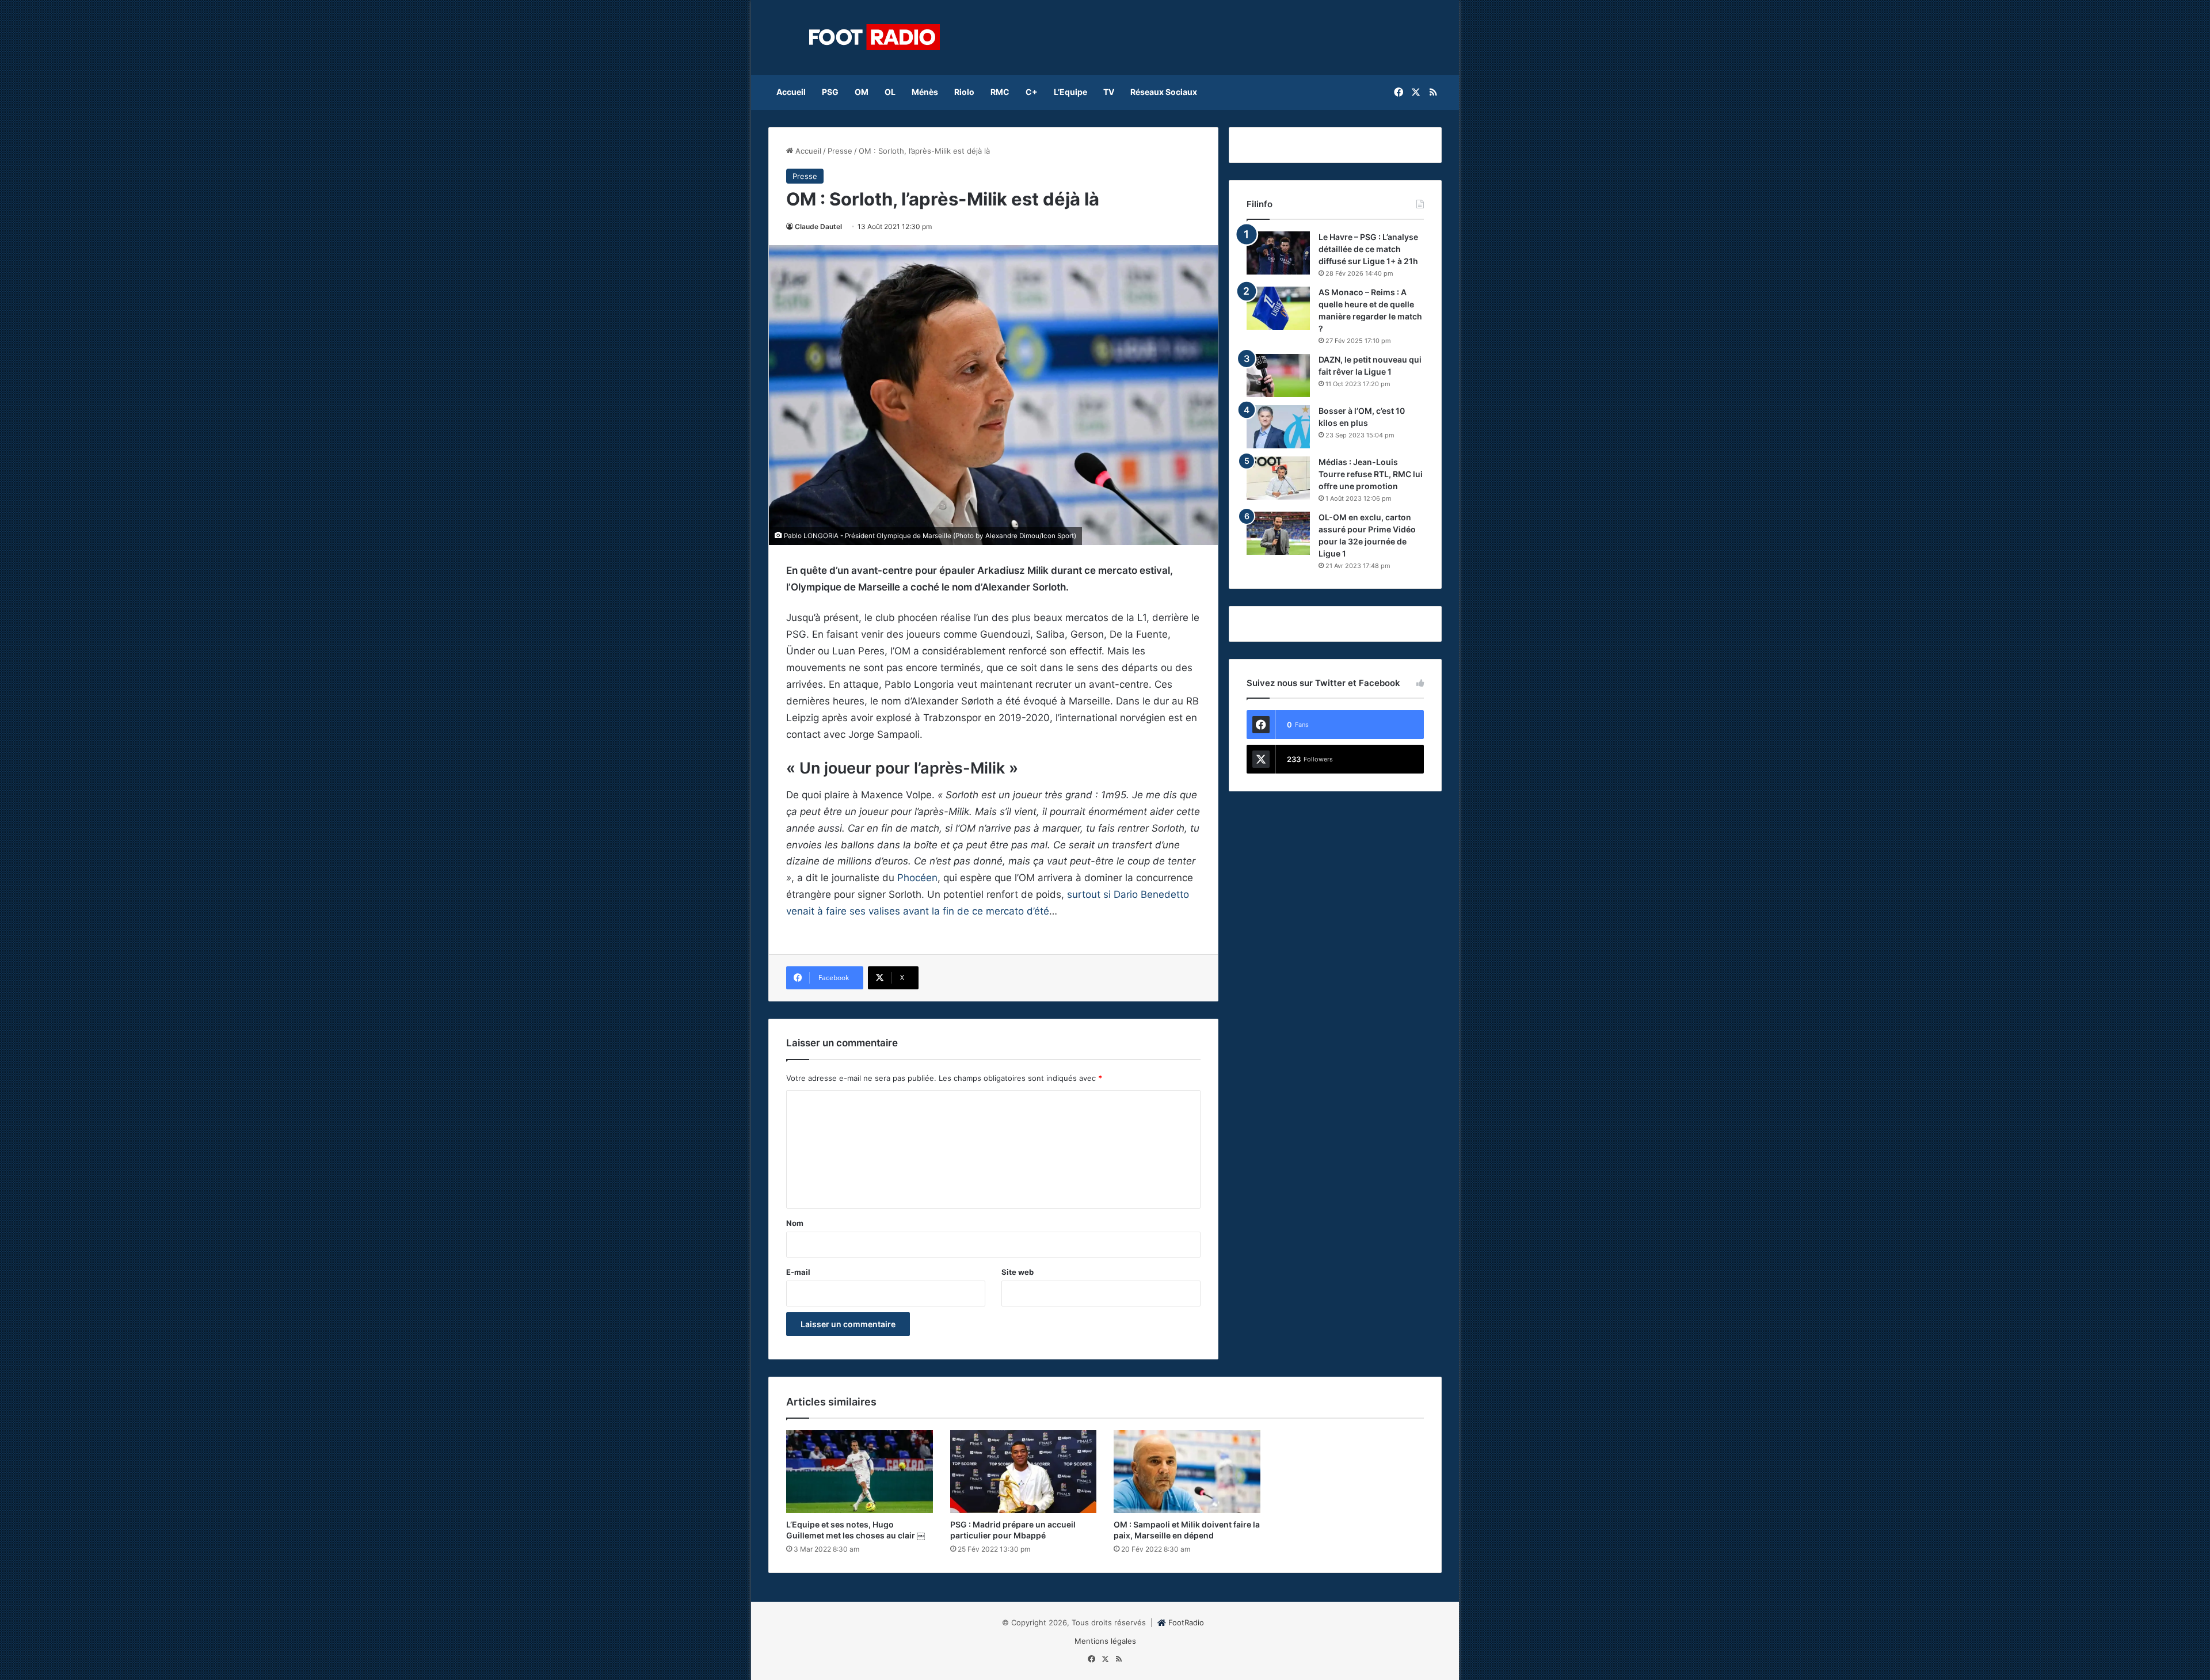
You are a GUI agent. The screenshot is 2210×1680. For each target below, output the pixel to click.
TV (1109, 92)
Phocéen (917, 878)
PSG (830, 92)
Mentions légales (1105, 1641)
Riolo (964, 92)
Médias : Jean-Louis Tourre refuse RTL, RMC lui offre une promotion (1371, 474)
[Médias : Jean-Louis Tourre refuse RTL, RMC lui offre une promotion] (1278, 478)
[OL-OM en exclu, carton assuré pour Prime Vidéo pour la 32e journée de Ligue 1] (1278, 533)
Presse (840, 151)
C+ (1032, 92)
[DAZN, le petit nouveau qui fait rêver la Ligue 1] (1278, 376)
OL (890, 92)
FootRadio (1186, 1622)
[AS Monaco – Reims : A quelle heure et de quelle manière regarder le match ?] (1278, 308)
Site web (1018, 1272)
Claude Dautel (818, 226)
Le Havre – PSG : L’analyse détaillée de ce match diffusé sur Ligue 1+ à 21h (1368, 249)
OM (862, 92)
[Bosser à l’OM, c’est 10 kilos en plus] (1278, 427)
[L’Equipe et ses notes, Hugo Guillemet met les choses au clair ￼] (860, 1472)
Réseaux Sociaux (1164, 92)
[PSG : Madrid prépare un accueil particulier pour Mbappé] (1024, 1472)
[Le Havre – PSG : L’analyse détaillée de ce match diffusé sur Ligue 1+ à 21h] (1278, 253)
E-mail (798, 1272)
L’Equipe (1070, 92)
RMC (1000, 92)
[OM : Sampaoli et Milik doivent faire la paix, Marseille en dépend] (1187, 1472)
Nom (795, 1223)
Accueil (791, 92)
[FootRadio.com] (875, 37)
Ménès (925, 92)
